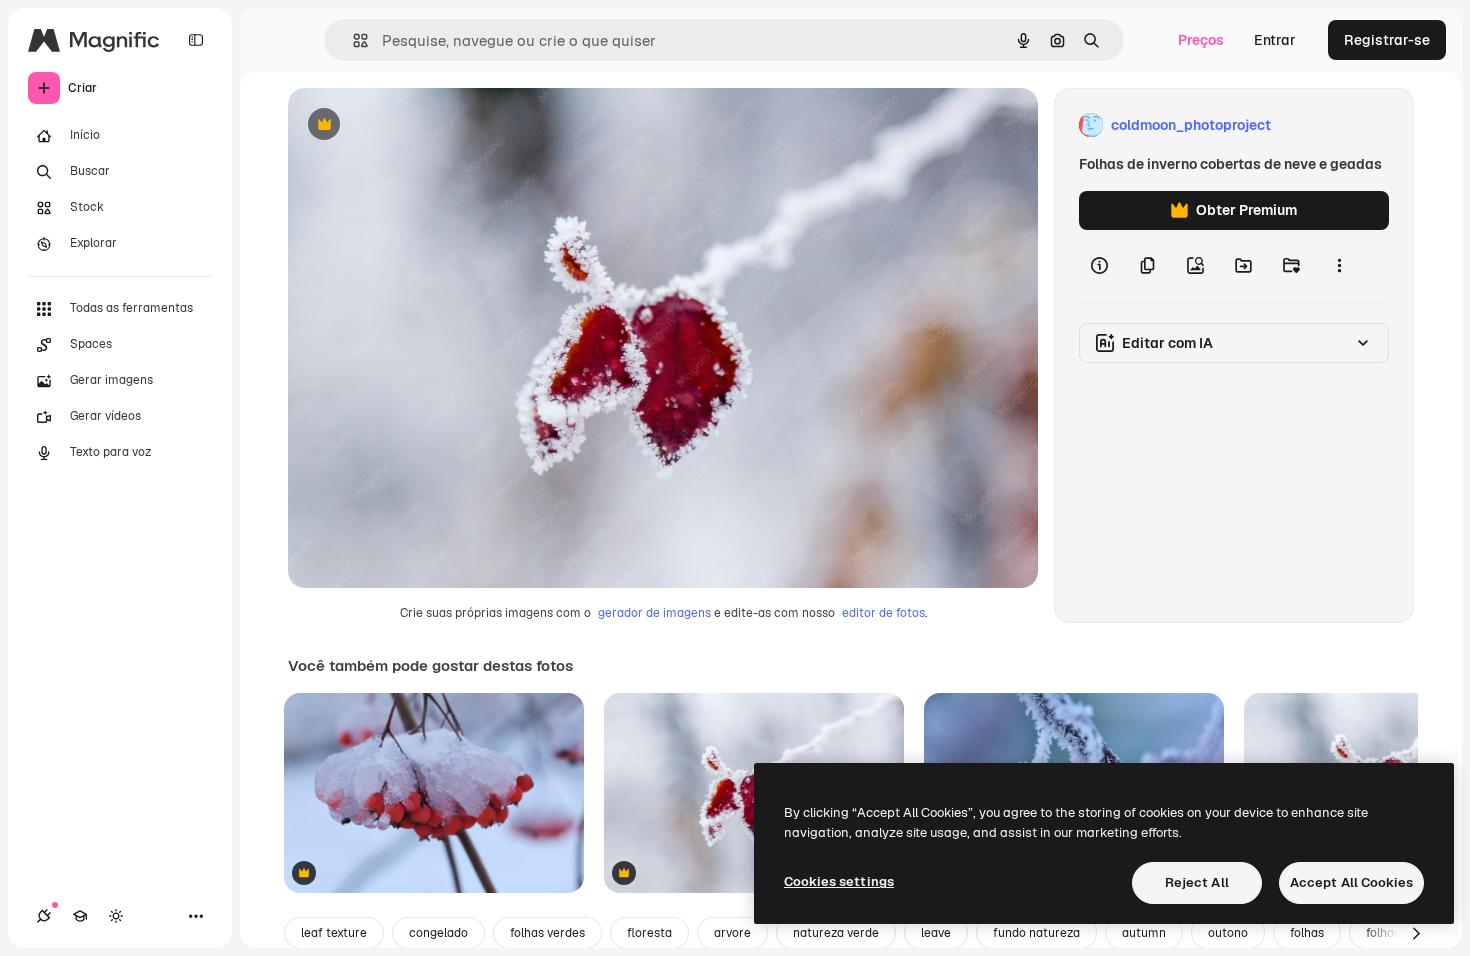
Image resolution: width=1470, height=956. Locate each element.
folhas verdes (547, 933)
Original (416, 125)
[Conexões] (44, 916)
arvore (732, 933)
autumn (1144, 933)
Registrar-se (1387, 40)
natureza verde (836, 933)
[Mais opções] (1339, 266)
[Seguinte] (1416, 933)
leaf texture (334, 933)
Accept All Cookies (1351, 882)
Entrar (1275, 40)
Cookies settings (839, 881)
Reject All (1197, 882)
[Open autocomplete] (352, 40)
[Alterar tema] (116, 916)
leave (936, 933)
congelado (438, 933)
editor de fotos (883, 613)
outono (1228, 933)
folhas (1307, 933)
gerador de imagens (654, 613)
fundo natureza (1036, 933)
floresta (649, 933)
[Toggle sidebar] (196, 40)
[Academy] (80, 916)
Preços (1201, 40)
